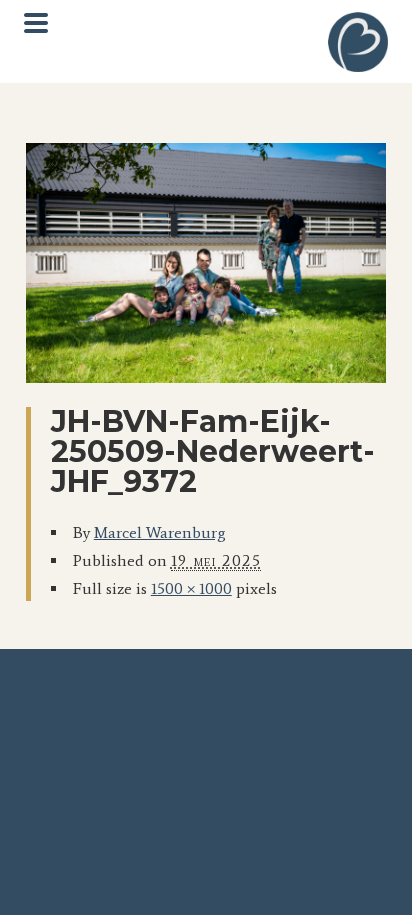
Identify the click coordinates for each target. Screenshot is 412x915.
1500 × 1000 (191, 588)
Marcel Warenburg (160, 532)
